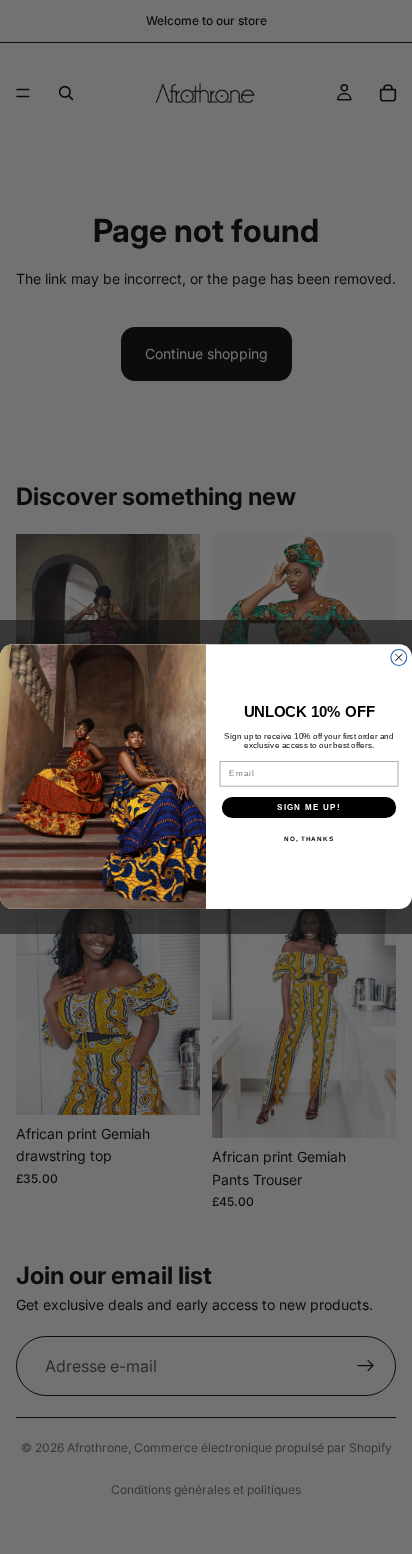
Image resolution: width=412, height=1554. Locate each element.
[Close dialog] (399, 658)
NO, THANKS (309, 839)
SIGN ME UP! (309, 807)
